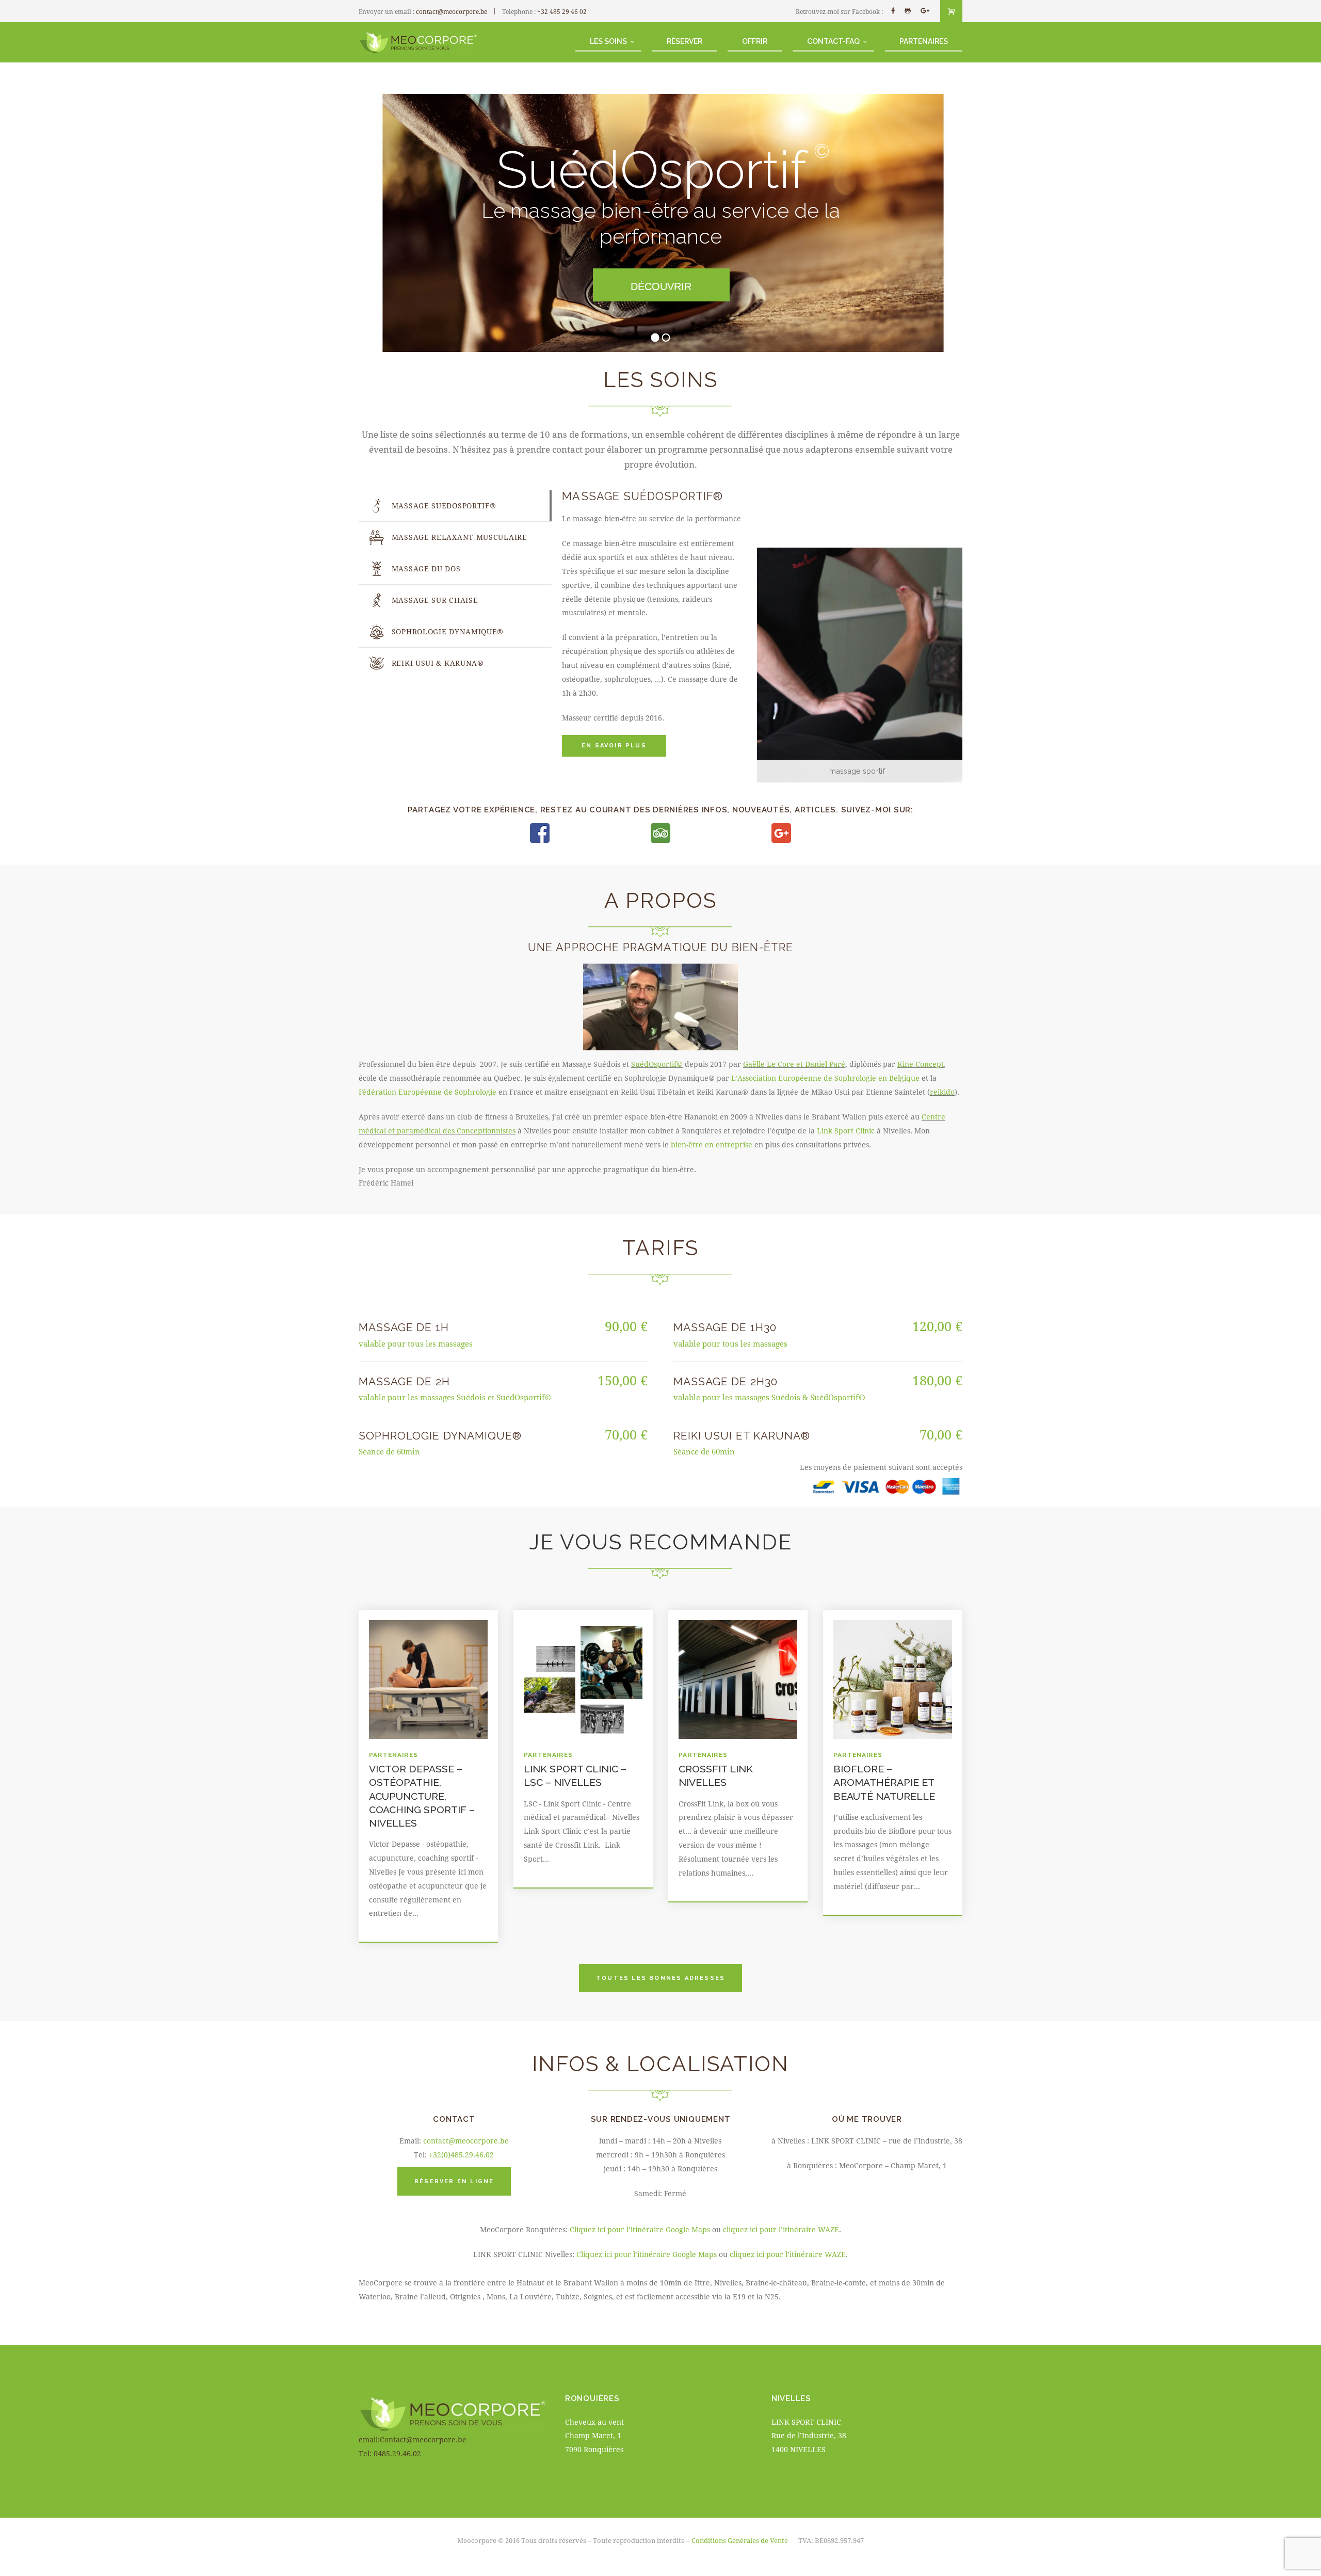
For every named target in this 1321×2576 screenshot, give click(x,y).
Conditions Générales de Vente (740, 2540)
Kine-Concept (921, 1064)
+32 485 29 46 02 (562, 11)
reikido (942, 1092)
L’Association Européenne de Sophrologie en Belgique (825, 1078)
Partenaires (393, 1755)
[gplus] (925, 11)
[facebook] (893, 11)
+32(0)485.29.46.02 (461, 2155)
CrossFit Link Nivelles (716, 1776)
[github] (908, 11)
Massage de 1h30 (725, 1327)
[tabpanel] (757, 636)
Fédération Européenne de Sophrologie (428, 1092)
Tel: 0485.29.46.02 (390, 2453)
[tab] (455, 506)
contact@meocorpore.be (452, 11)
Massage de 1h (404, 1327)
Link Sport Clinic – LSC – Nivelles (575, 1776)
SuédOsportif (657, 1064)
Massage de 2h (404, 1381)
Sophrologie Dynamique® (440, 1436)
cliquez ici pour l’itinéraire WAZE (781, 2229)
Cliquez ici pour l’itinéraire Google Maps (640, 2229)
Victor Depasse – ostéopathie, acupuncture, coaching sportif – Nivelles (422, 1796)
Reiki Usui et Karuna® (742, 1436)
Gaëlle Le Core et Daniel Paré (794, 1064)
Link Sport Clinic (846, 1131)
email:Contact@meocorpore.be (413, 2439)
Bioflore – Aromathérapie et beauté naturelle (884, 1782)
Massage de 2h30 (726, 1381)
